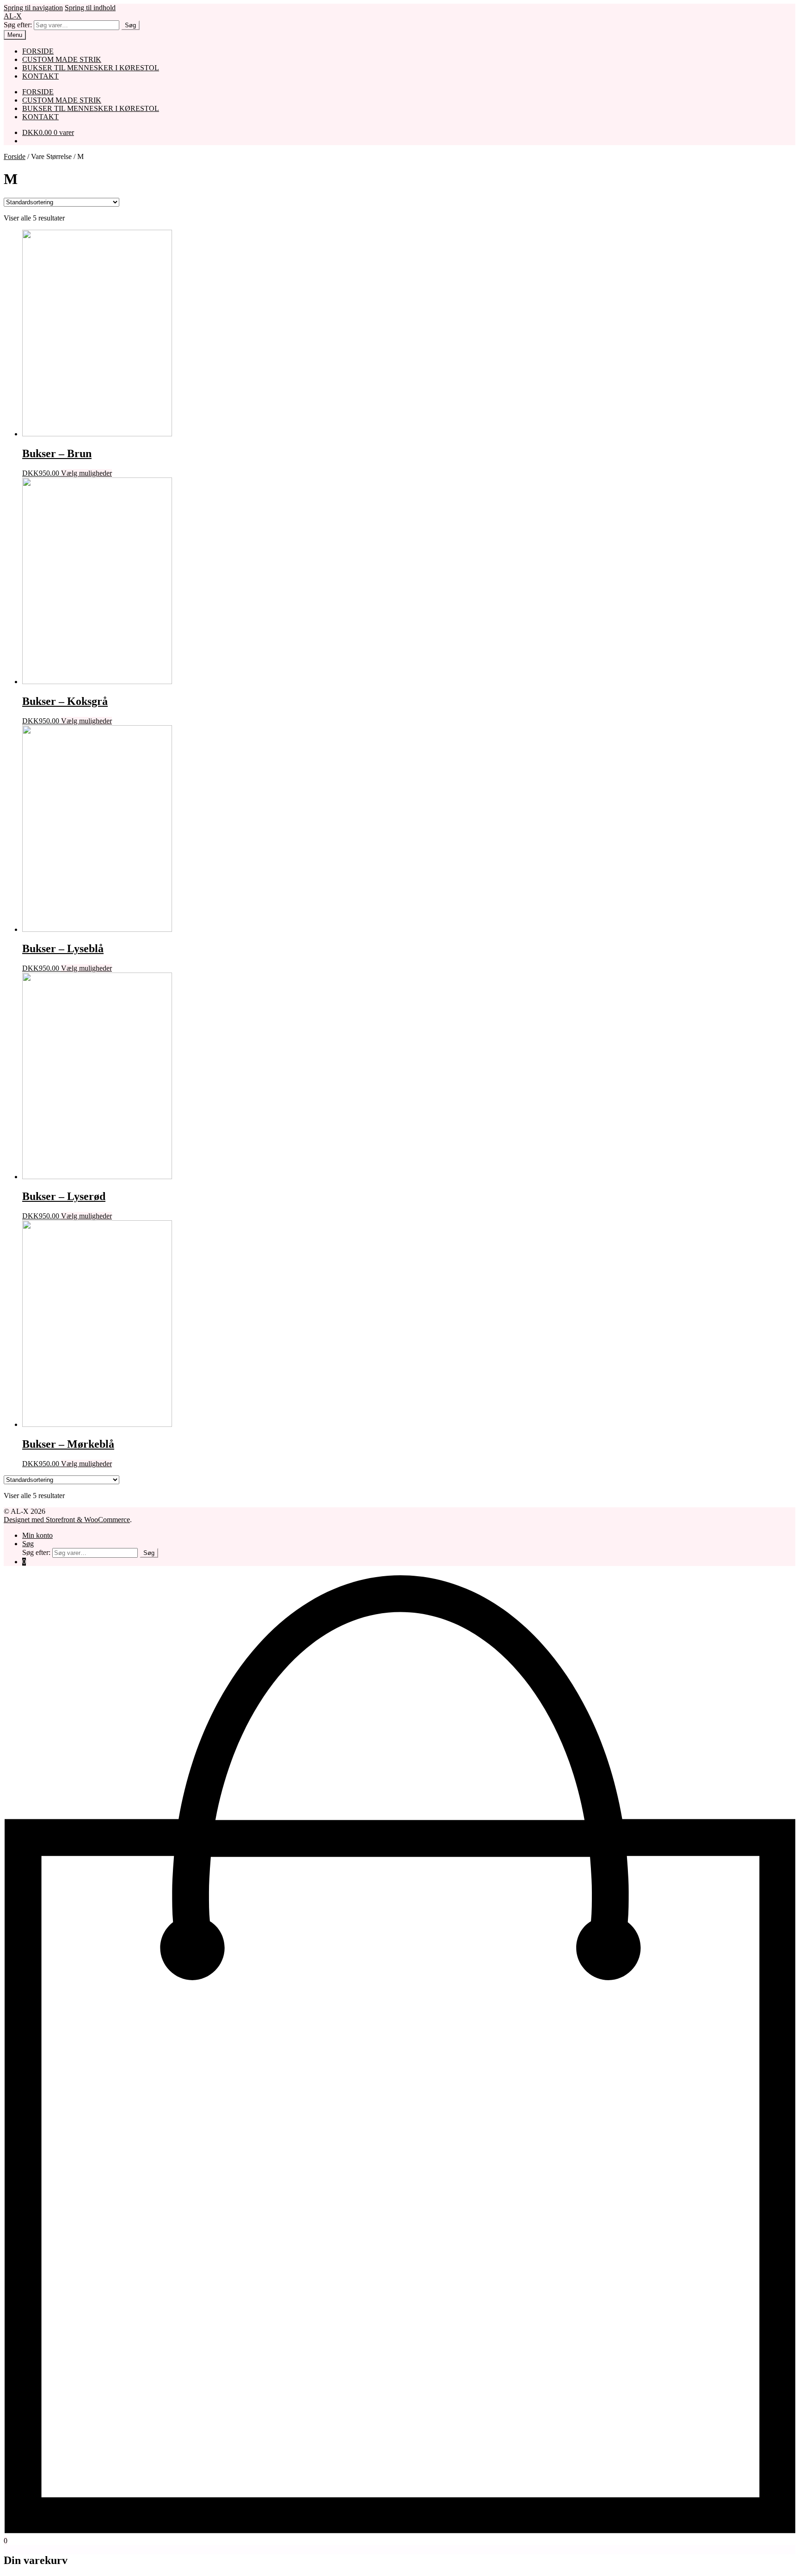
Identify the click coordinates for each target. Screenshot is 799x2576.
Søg (130, 25)
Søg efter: (18, 25)
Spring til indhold (90, 8)
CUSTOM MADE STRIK (62, 59)
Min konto (37, 1535)
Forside (15, 156)
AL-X (13, 16)
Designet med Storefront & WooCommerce (67, 1520)
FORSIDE (38, 51)
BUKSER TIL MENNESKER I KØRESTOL (91, 68)
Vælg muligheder (86, 473)
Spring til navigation (33, 8)
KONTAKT (40, 76)
